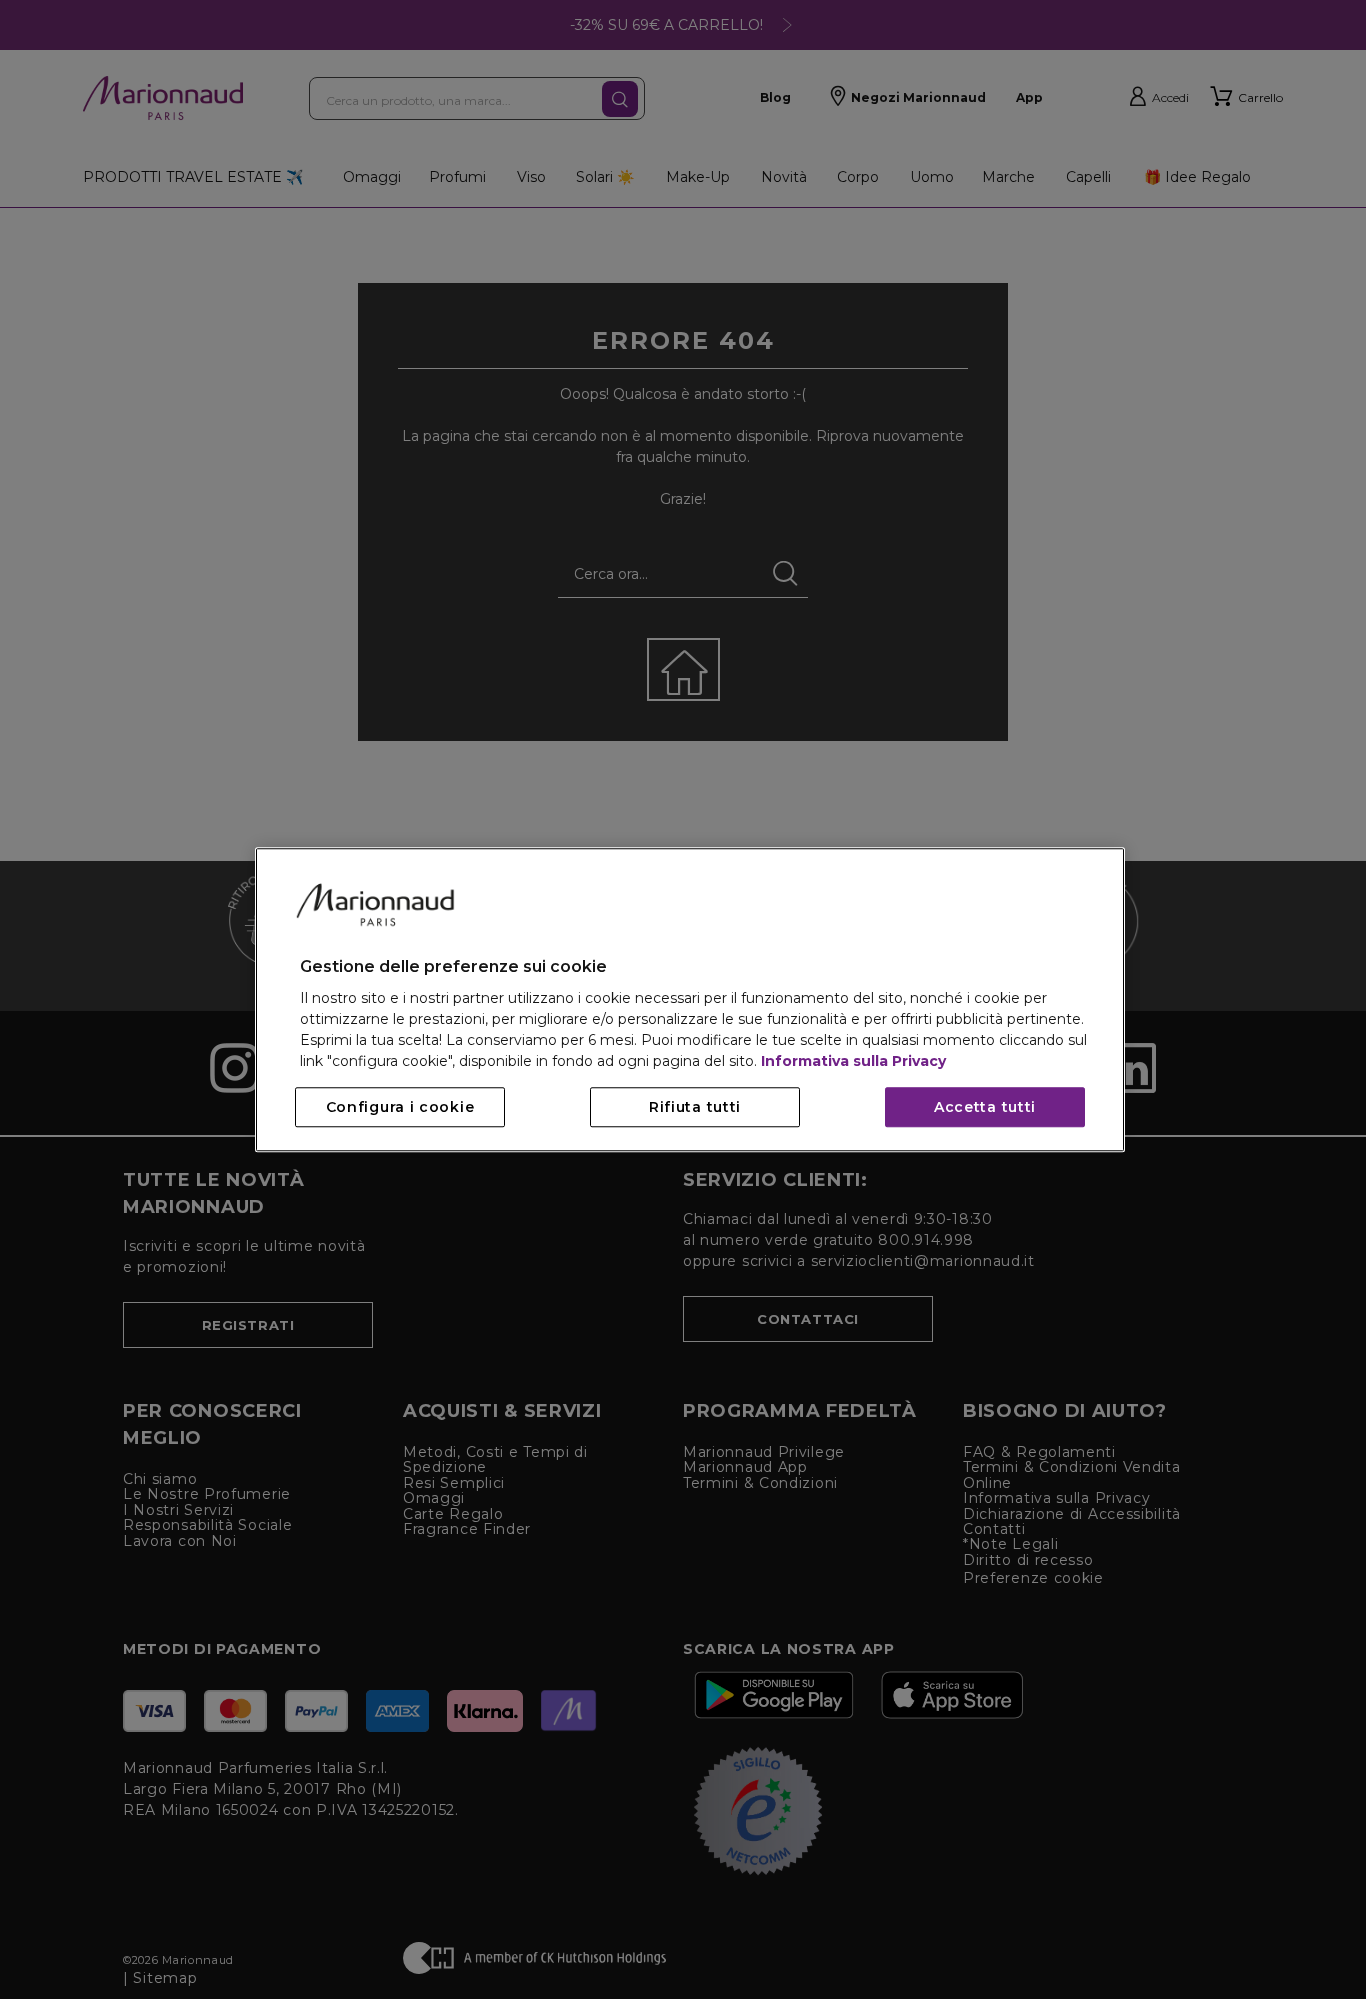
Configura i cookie (400, 1107)
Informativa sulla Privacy (853, 1061)
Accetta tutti (985, 1107)
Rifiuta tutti (695, 1107)
